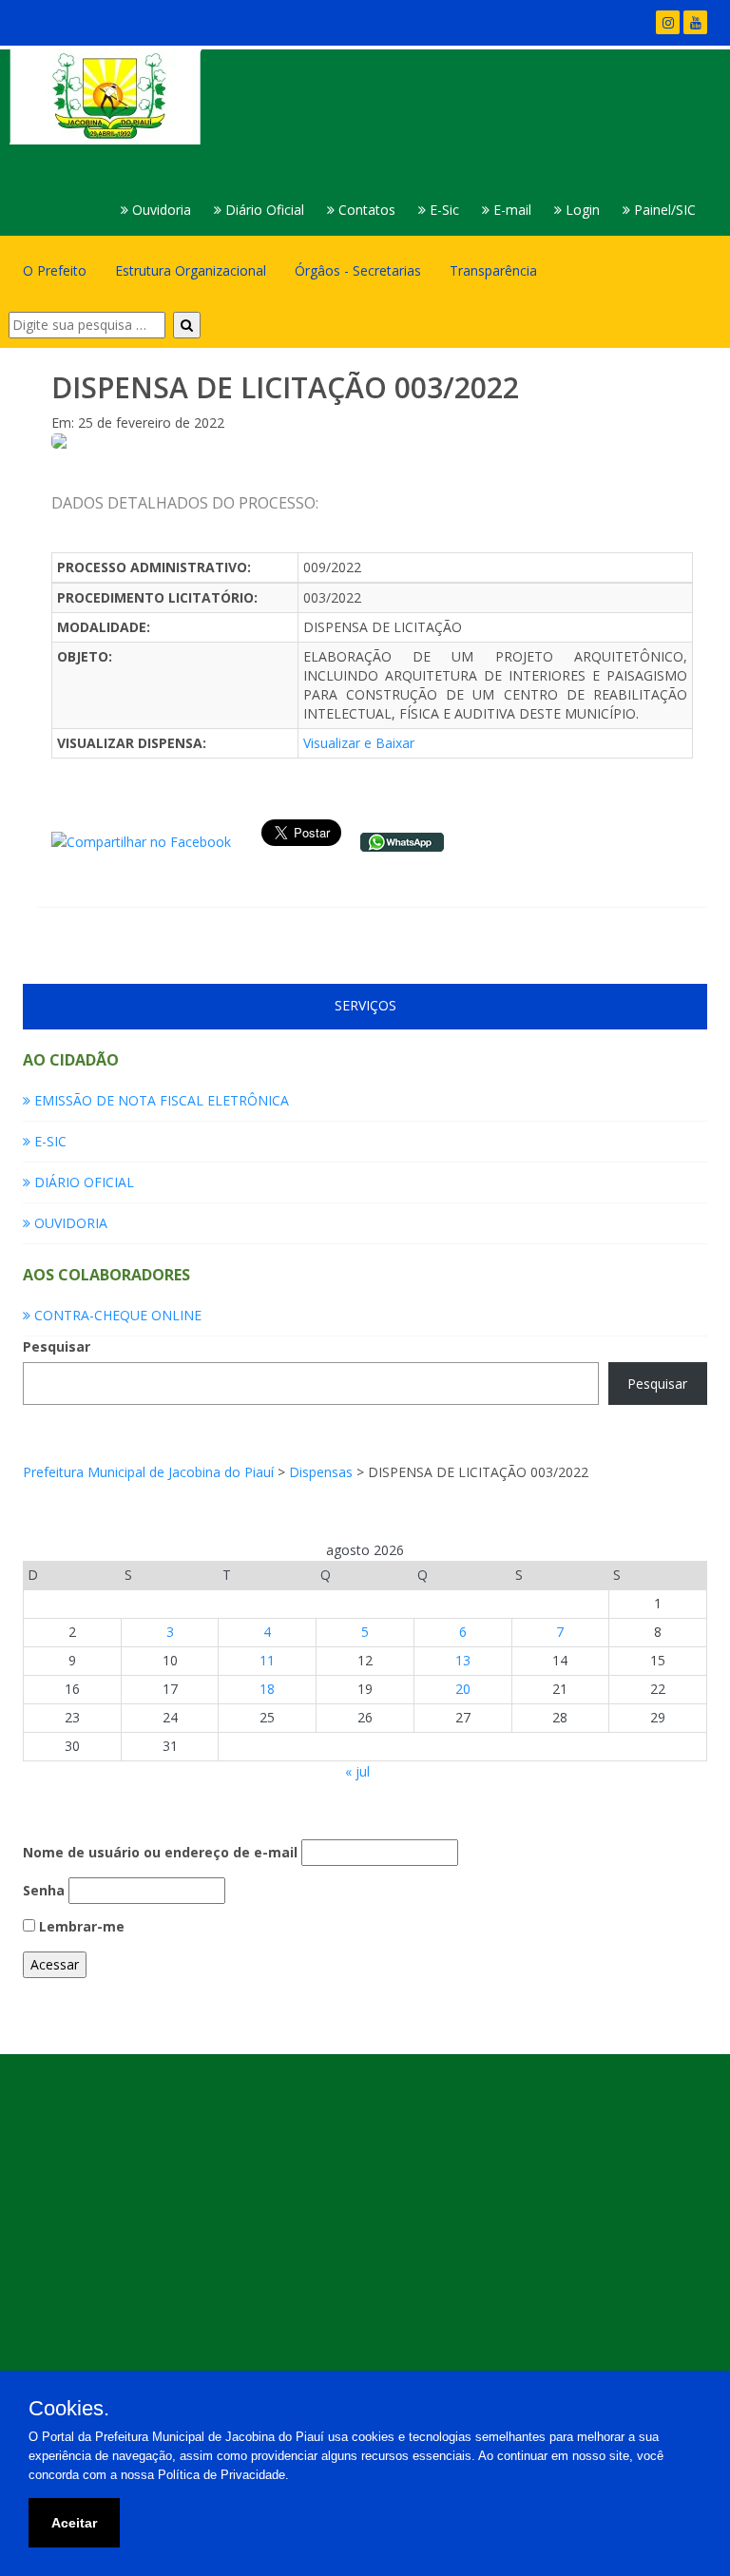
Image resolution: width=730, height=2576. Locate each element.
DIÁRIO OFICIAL (82, 1182)
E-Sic (442, 210)
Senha (44, 1890)
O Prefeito (55, 270)
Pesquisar (57, 1346)
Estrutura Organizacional (191, 270)
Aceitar (74, 2523)
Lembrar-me (80, 1926)
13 (463, 1660)
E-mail (510, 210)
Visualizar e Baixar (359, 743)
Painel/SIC (663, 210)
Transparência (493, 270)
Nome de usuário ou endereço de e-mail (160, 1852)
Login (581, 210)
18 (267, 1689)
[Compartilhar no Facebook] (141, 841)
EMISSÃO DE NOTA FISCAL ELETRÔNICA (160, 1100)
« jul (357, 1771)
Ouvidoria (160, 210)
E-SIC (48, 1141)
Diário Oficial (263, 210)
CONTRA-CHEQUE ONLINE (116, 1315)
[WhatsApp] (402, 841)
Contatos (365, 210)
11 (267, 1660)
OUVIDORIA (69, 1223)
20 (463, 1689)
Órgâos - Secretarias (358, 270)
